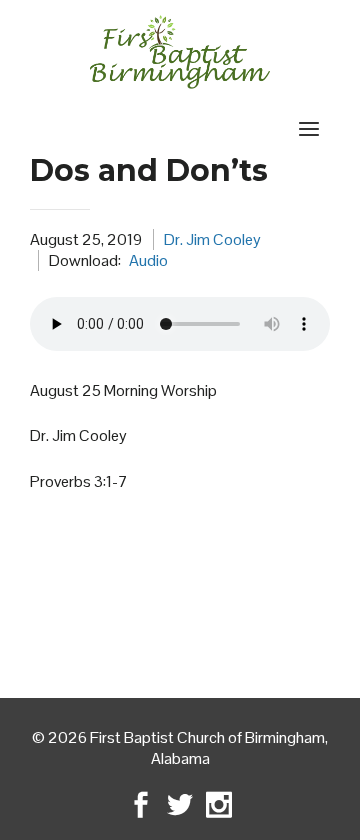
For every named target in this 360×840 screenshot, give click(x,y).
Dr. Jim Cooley (212, 239)
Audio (148, 260)
